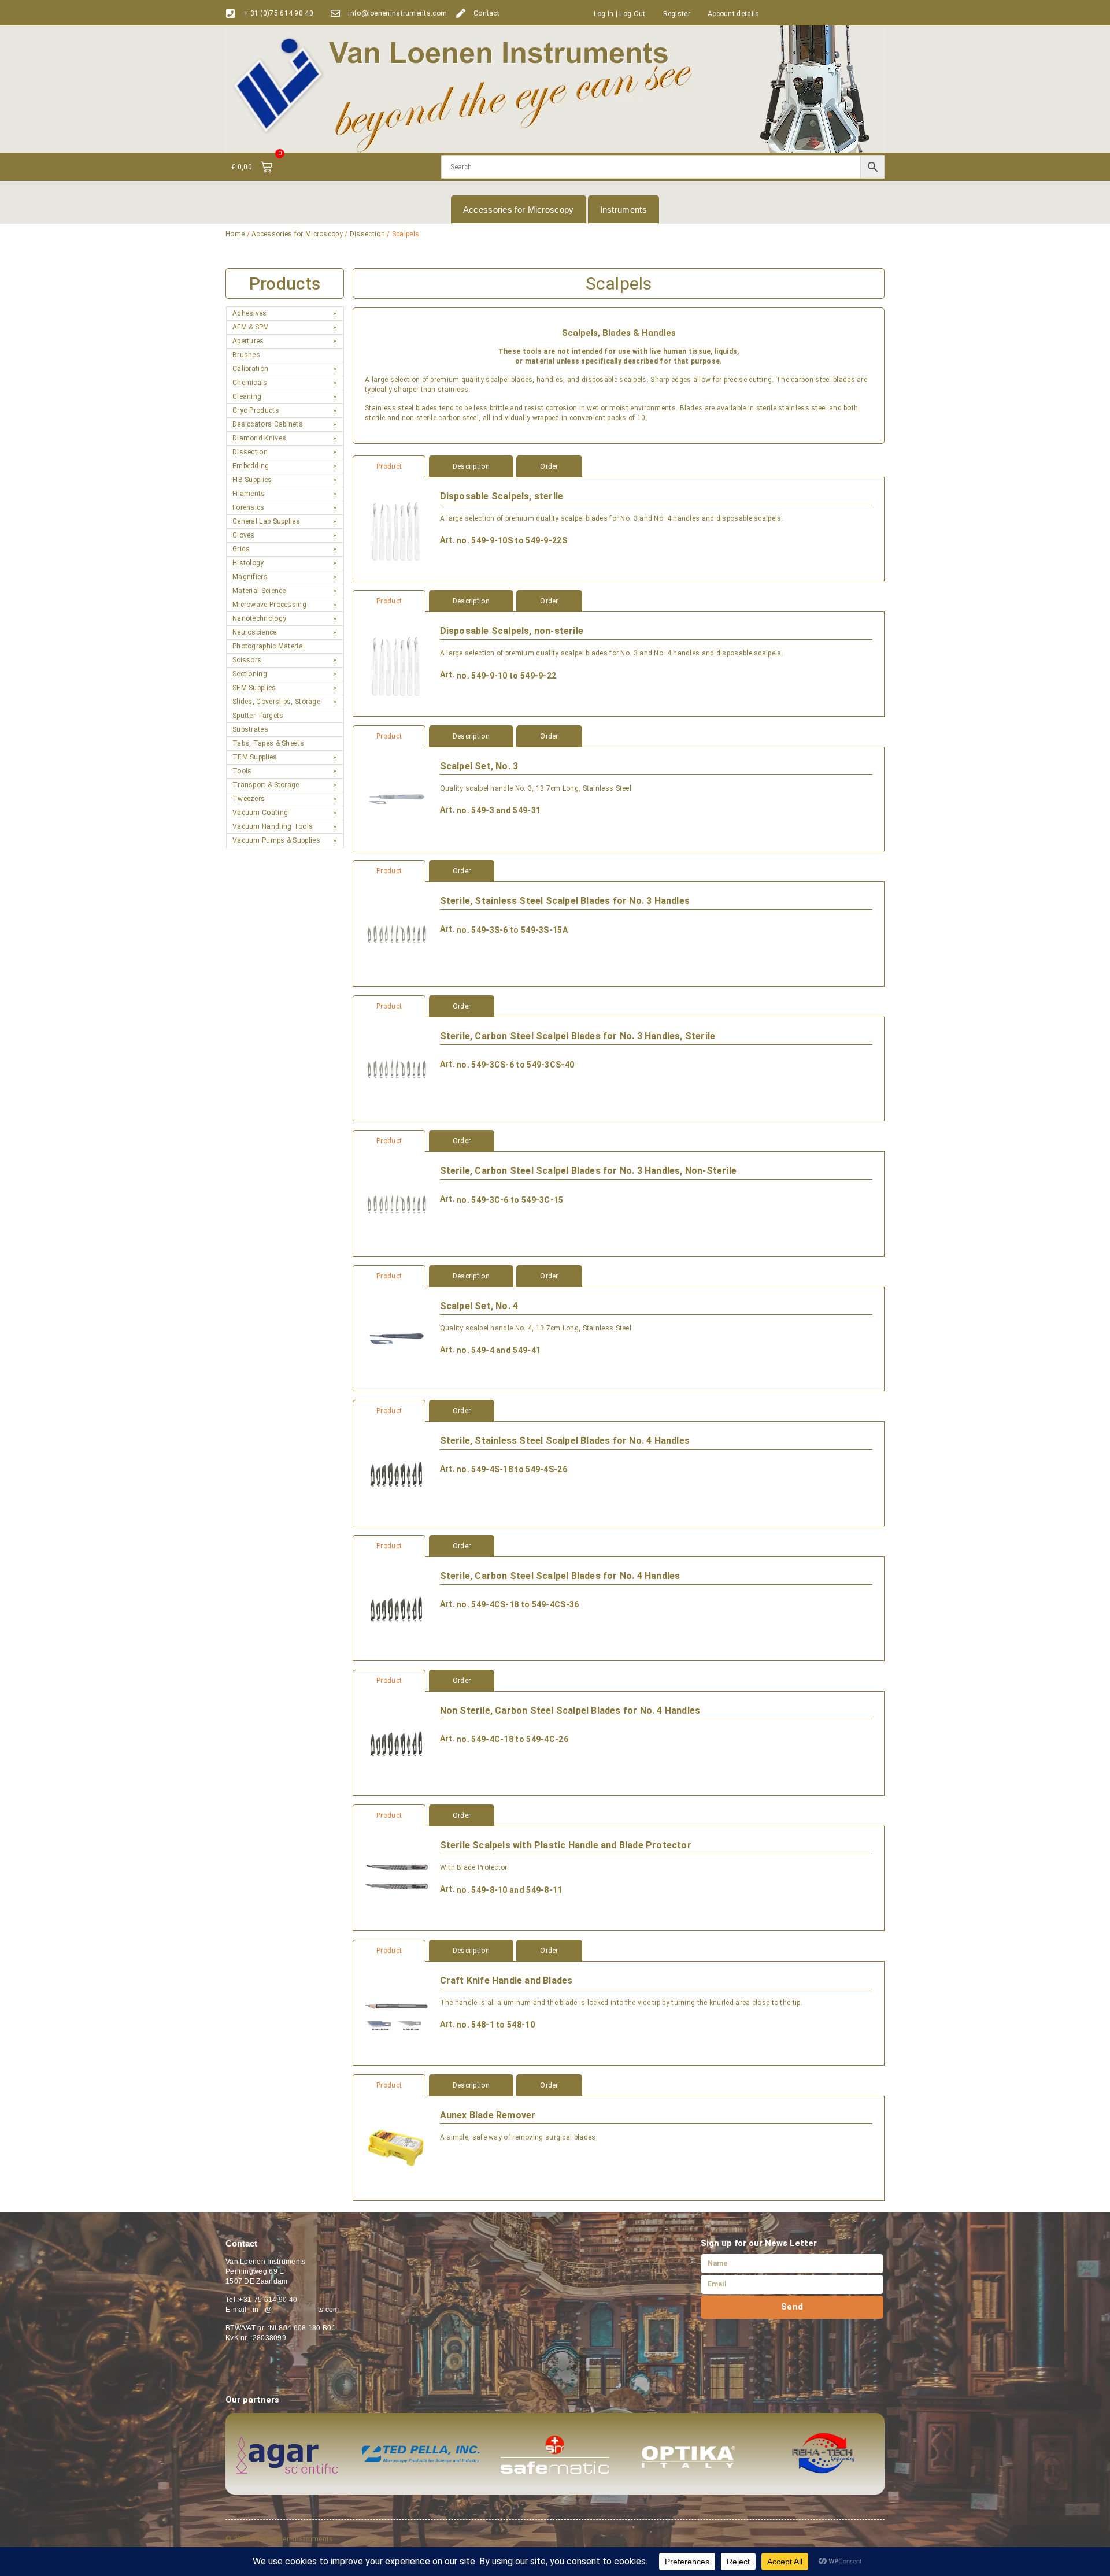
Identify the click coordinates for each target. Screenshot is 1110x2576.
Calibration (250, 369)
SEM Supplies (254, 688)
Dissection (367, 234)
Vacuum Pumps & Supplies (276, 840)
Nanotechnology (259, 618)
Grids (241, 549)
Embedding (251, 466)
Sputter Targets (258, 716)
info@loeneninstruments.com (397, 13)
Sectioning (250, 674)
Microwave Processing (269, 605)
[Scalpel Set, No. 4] (396, 1339)
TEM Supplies (255, 757)
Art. (447, 540)
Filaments (249, 494)
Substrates (250, 729)
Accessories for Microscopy (519, 210)
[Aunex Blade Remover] (396, 2148)
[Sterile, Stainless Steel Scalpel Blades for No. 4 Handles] (396, 1474)
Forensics (249, 507)
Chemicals (250, 383)
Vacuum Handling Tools (273, 826)
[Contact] (461, 13)
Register (677, 14)
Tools (242, 771)
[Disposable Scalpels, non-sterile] (396, 664)
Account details (734, 14)
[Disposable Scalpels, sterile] (396, 529)
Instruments (624, 210)
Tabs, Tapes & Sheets (268, 743)
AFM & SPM (251, 327)
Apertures (248, 341)
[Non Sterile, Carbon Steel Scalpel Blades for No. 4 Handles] (396, 1743)
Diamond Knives (259, 438)
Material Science (259, 591)
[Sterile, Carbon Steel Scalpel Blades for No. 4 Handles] (396, 1609)
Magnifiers (250, 577)
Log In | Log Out (620, 14)
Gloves (244, 535)
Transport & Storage (266, 785)
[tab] (619, 466)
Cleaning (247, 396)
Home (235, 234)
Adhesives (250, 313)
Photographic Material (269, 646)
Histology (248, 563)
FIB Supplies (252, 480)
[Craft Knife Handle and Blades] (396, 2013)
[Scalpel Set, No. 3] (396, 799)
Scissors (247, 660)
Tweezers (249, 799)
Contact (486, 13)
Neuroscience (255, 632)
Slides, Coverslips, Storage (276, 702)
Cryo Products (256, 410)
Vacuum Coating (260, 813)
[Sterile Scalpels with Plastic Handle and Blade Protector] (396, 1878)
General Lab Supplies (266, 521)
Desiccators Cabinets (268, 424)
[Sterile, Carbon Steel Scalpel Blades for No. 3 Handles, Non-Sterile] (396, 1204)
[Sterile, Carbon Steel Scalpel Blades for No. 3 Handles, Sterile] (396, 1069)
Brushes (246, 355)
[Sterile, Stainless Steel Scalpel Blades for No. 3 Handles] (396, 934)
